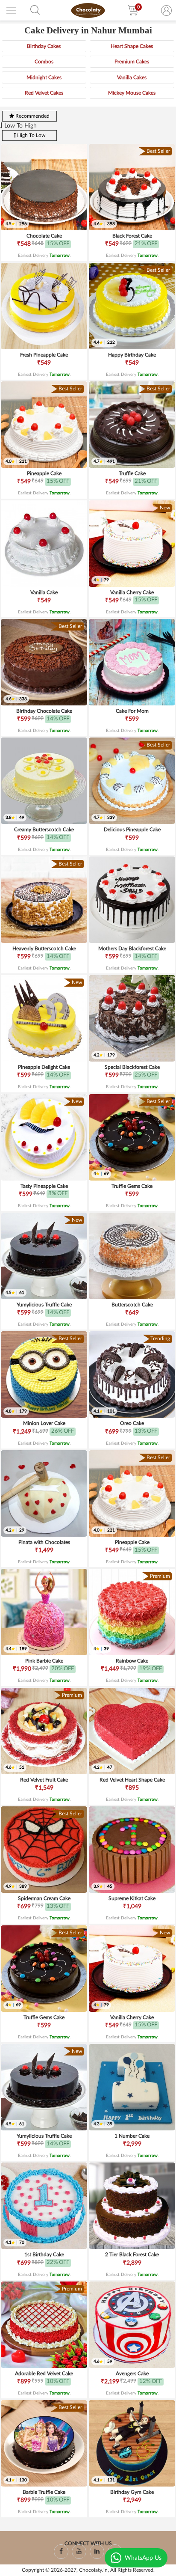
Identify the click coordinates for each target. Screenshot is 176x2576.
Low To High (20, 126)
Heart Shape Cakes (132, 46)
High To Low (31, 135)
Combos (44, 62)
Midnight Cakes (44, 77)
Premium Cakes (132, 62)
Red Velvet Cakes (44, 93)
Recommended (32, 116)
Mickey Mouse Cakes (132, 93)
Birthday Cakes (44, 46)
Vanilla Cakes (132, 77)
